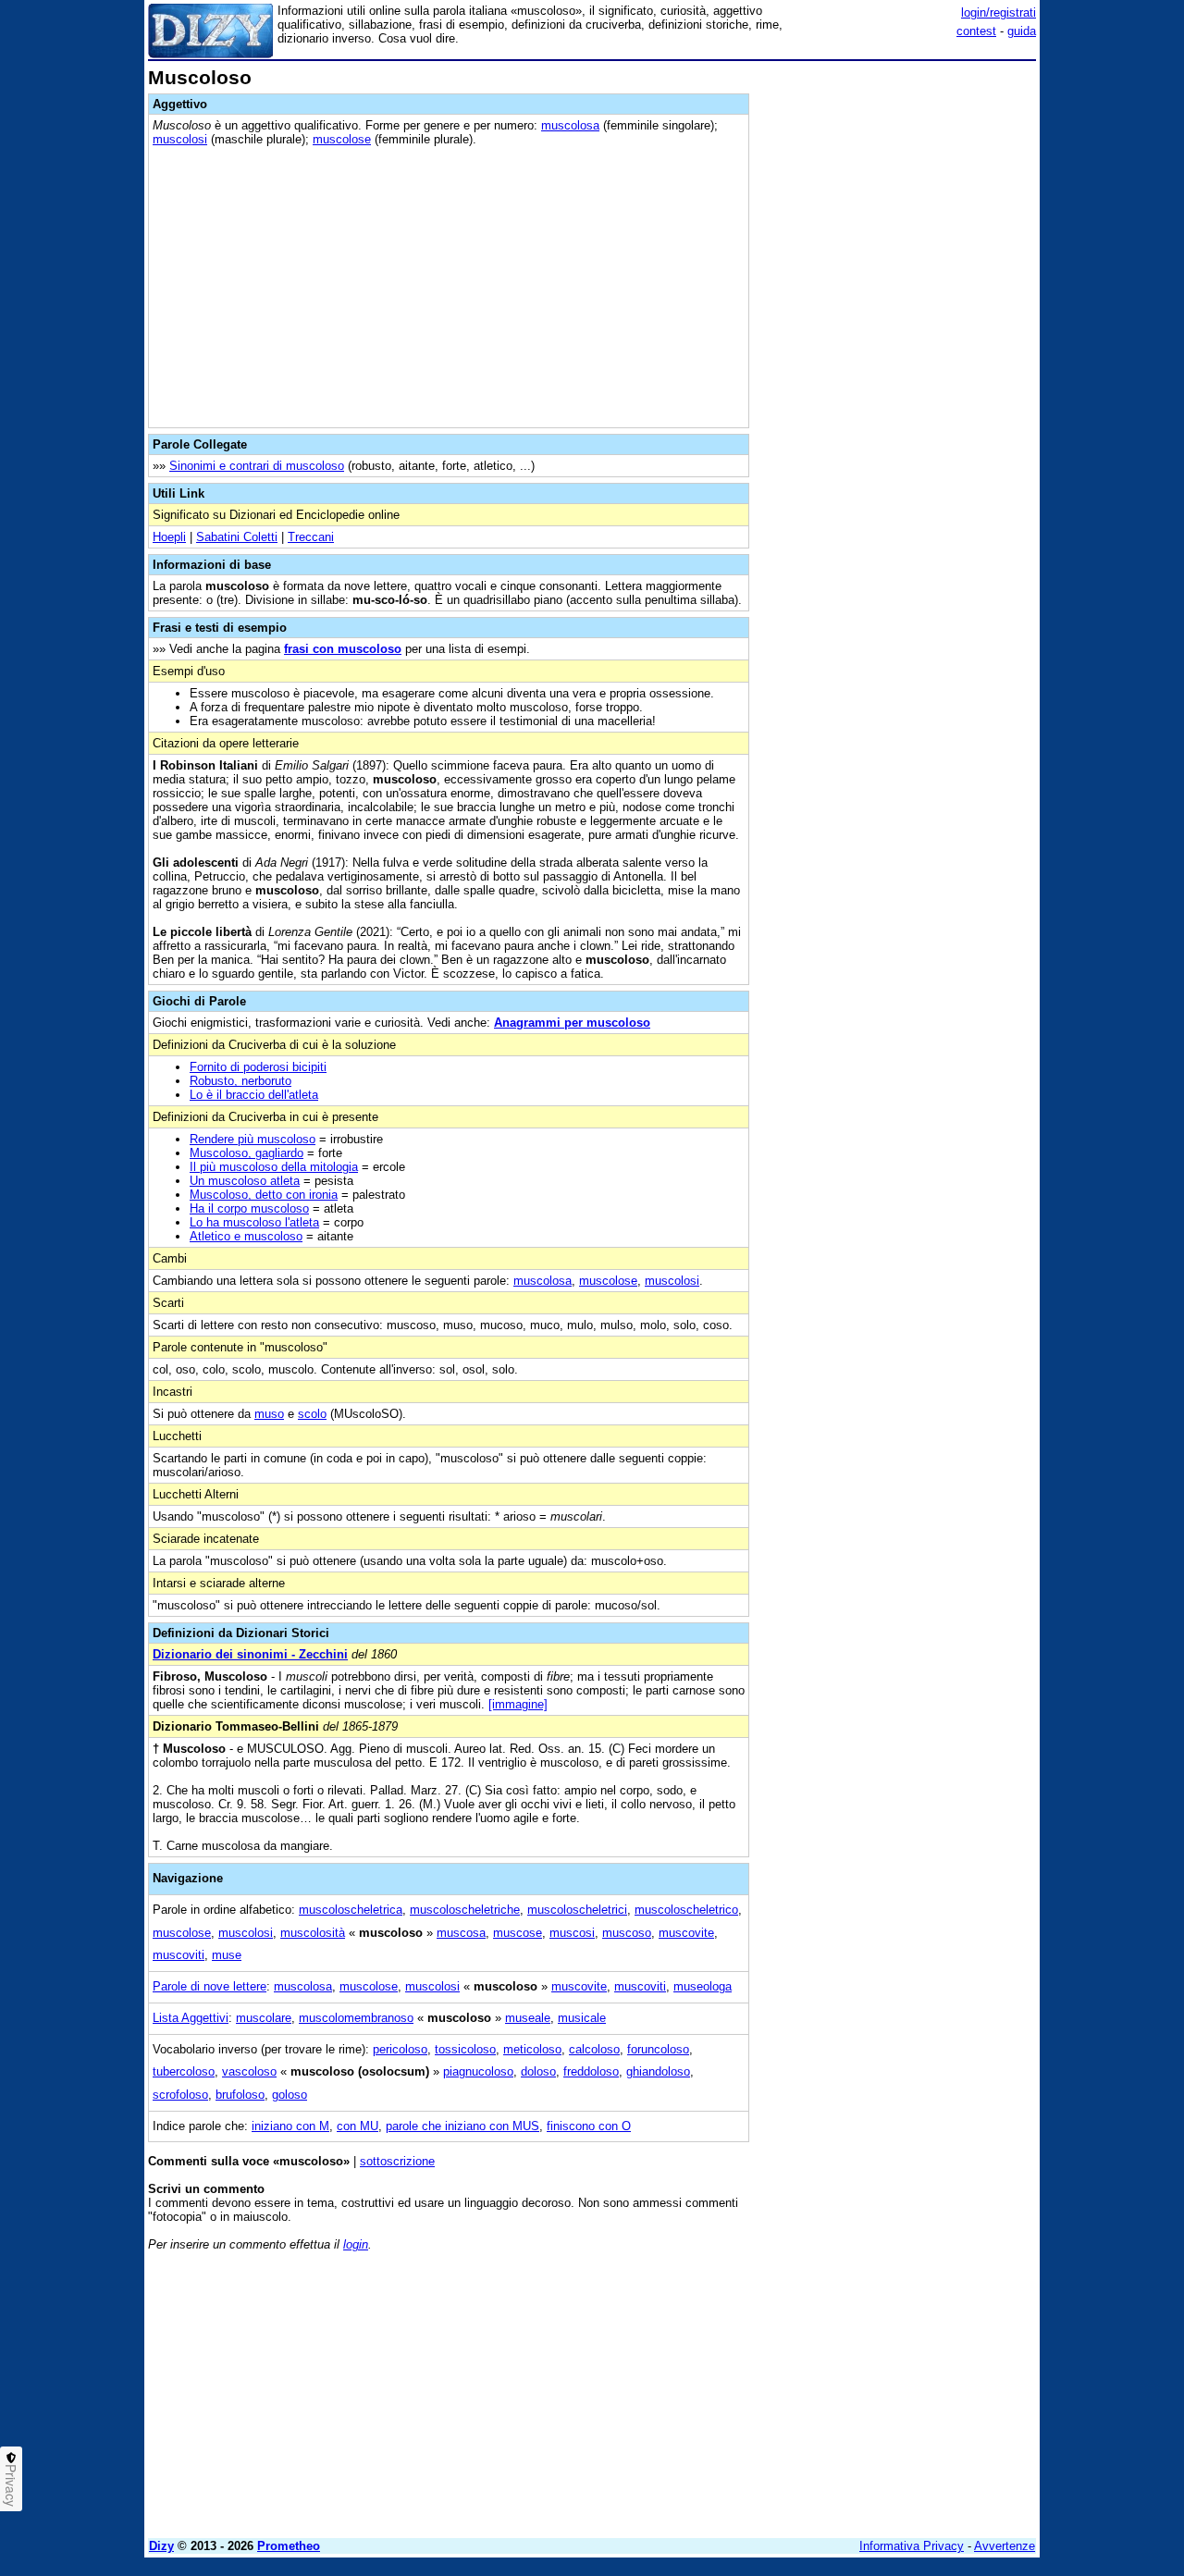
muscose (518, 1933)
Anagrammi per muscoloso (572, 1023)
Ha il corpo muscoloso (249, 1208)
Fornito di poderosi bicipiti (258, 1067)
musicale (582, 2018)
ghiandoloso (658, 2071)
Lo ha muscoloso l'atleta (254, 1222)
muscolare (264, 2018)
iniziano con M (290, 2126)
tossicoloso (465, 2049)
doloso (538, 2071)
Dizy (161, 2546)
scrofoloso (180, 2095)
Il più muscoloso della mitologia (274, 1167)
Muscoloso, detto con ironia (264, 1195)
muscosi (572, 1933)
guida (1022, 31)
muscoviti (179, 1955)
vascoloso (249, 2071)
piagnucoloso (478, 2071)
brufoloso (240, 2095)
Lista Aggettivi (191, 2018)
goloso (290, 2095)
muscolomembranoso (356, 2018)
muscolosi (180, 139)
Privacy (11, 2485)
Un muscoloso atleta (245, 1181)
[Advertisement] (897, 345)
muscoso (627, 1933)
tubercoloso (184, 2071)
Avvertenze (1005, 2546)
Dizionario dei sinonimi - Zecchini (250, 1654)
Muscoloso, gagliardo (247, 1153)
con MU (358, 2126)
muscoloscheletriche (465, 1910)
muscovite (686, 1933)
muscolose (342, 139)
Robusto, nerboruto (240, 1081)
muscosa (461, 1933)
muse (227, 1955)
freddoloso (591, 2071)
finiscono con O (589, 2126)
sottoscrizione (397, 2161)
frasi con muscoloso (343, 649)
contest (976, 31)
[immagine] (518, 1704)
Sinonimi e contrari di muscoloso (257, 466)
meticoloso (532, 2049)
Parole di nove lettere (210, 1986)
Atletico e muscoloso (246, 1236)
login (356, 2244)
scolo (312, 1414)
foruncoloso (658, 2049)
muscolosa (570, 125)
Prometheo (289, 2546)
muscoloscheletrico (686, 1910)
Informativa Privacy (912, 2546)
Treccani (311, 537)
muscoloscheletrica (351, 1910)
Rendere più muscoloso (253, 1139)
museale (528, 2018)
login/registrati (999, 12)
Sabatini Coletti (237, 537)
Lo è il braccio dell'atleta (254, 1095)
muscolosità (313, 1933)
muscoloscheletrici (577, 1910)
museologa (703, 1986)
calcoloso (594, 2049)
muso (269, 1414)
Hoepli (169, 537)
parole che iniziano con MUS (462, 2126)
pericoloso (400, 2049)
